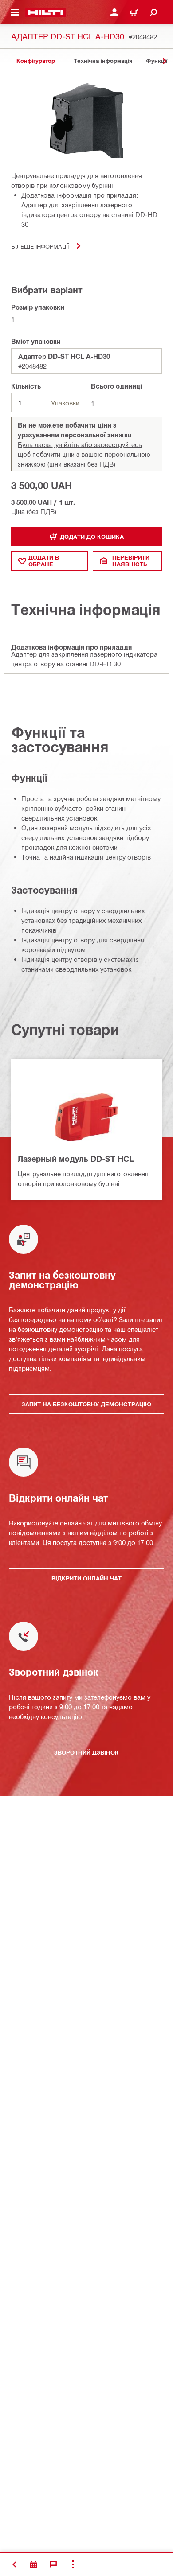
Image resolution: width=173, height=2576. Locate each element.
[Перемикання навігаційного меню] (15, 12)
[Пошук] (153, 12)
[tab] (35, 61)
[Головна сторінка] (45, 12)
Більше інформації (40, 246)
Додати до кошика (92, 537)
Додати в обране (44, 561)
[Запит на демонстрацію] (34, 2564)
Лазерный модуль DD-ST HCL (76, 1159)
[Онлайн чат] (53, 2564)
